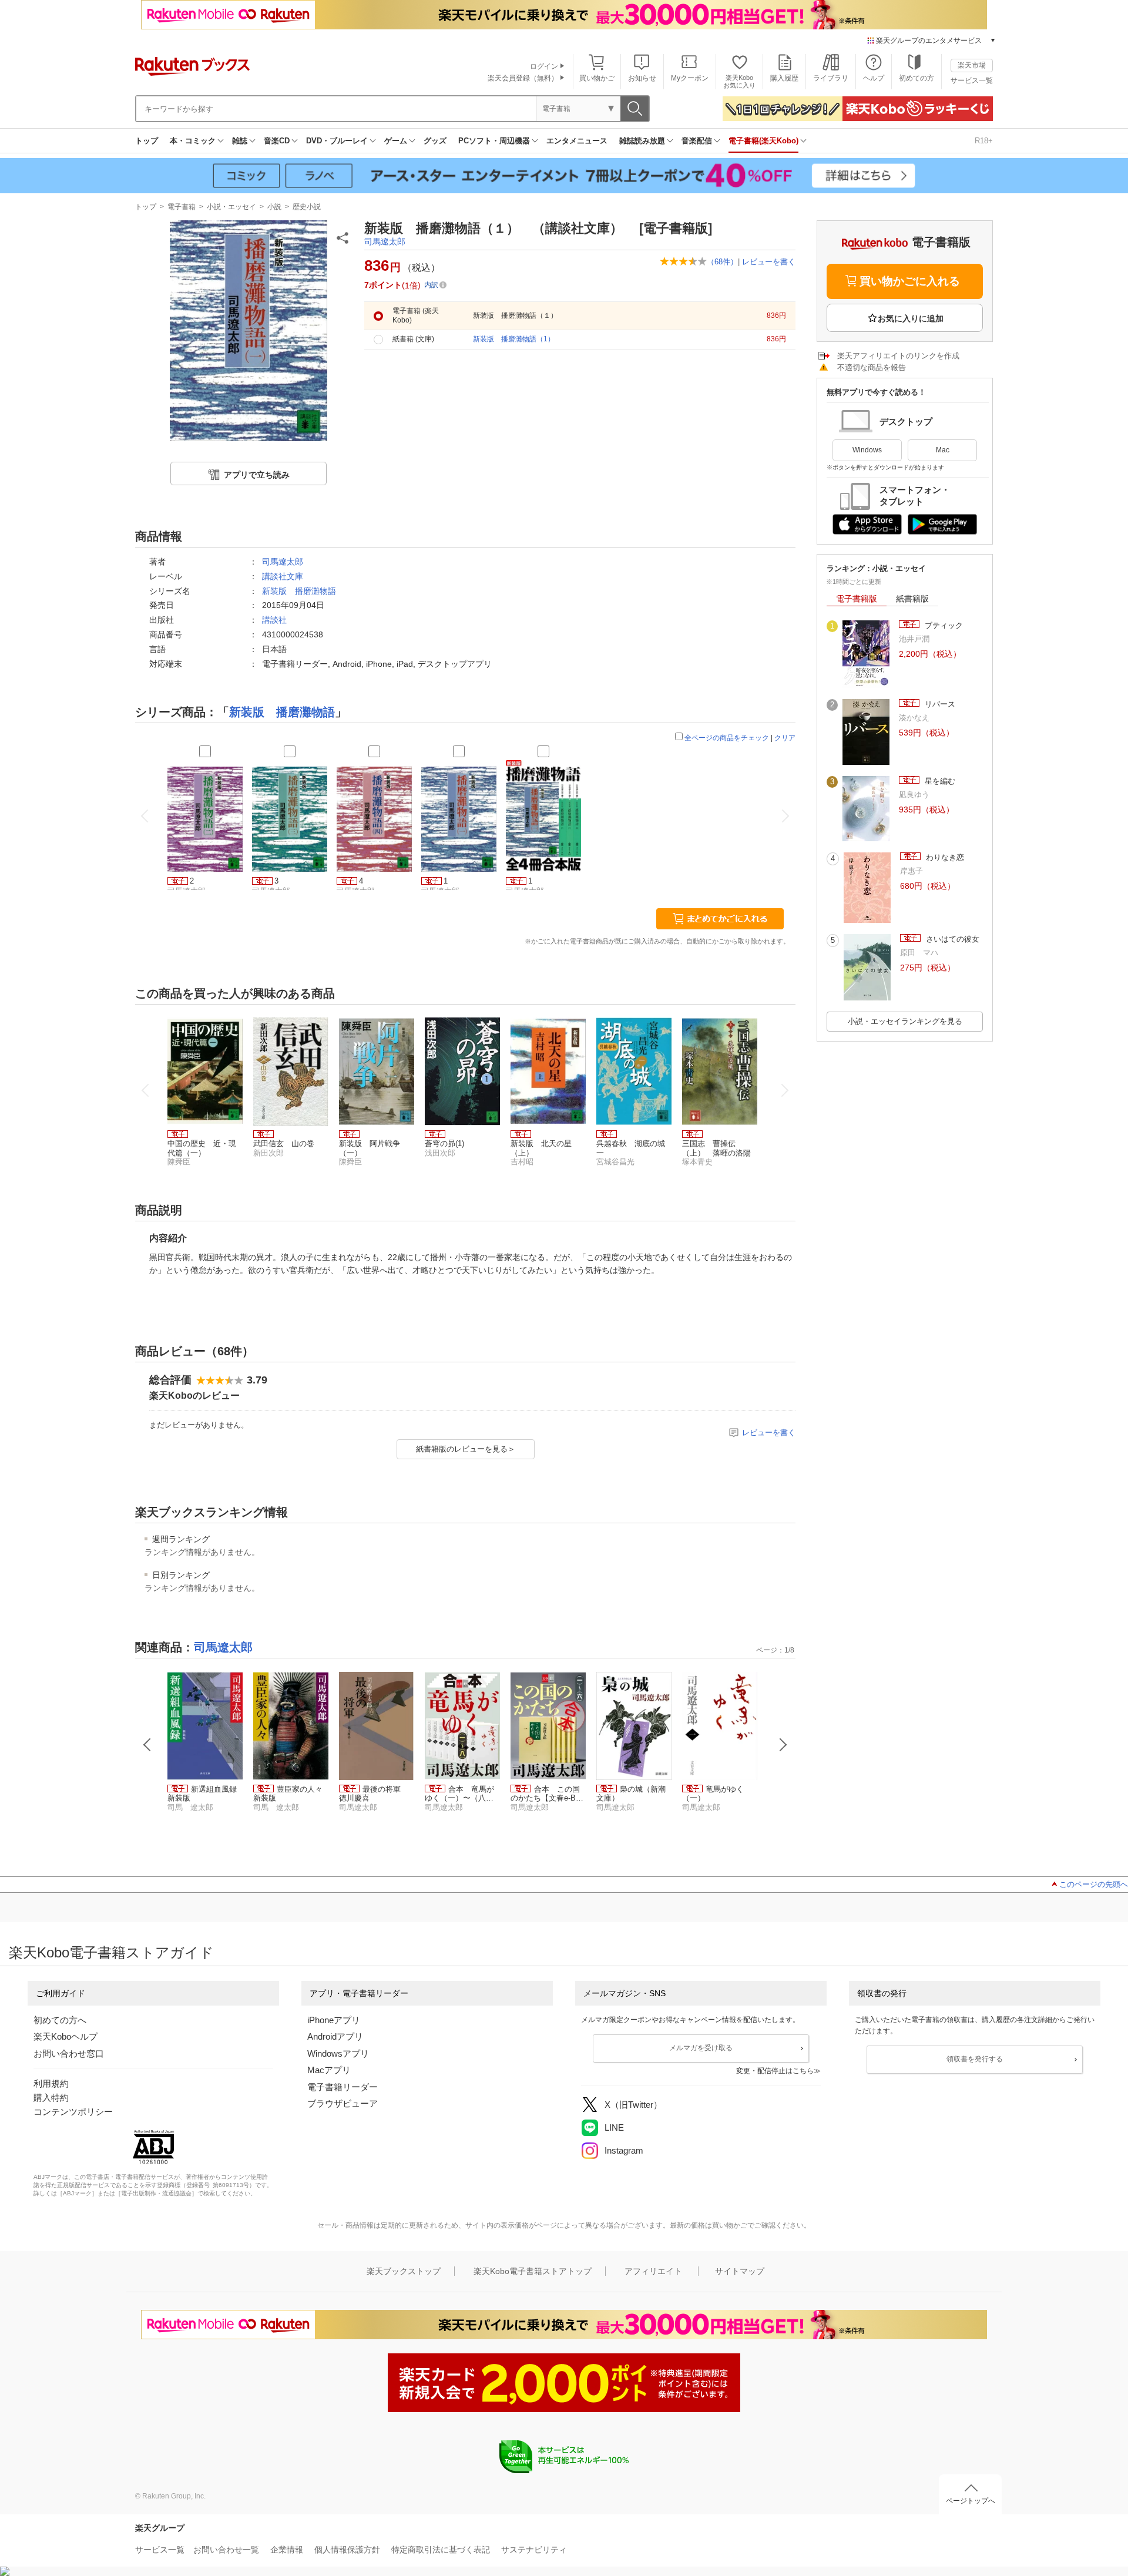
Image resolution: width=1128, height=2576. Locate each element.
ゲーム (396, 141)
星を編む (939, 781)
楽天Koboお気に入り (739, 81)
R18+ (984, 141)
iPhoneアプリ (334, 2020)
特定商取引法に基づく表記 (441, 2550)
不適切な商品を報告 (872, 367)
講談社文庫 (283, 576)
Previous (147, 1745)
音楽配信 (697, 141)
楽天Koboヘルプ (66, 2036)
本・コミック (193, 141)
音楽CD (277, 141)
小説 (274, 207)
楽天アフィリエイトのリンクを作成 (898, 356)
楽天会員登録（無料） (523, 78)
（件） (722, 262)
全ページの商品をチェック (727, 738)
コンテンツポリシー (73, 2112)
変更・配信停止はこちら (775, 2071)
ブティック (943, 625)
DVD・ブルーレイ (337, 141)
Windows (867, 450)
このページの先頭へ (1094, 1884)
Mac (943, 450)
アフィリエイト (653, 2271)
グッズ (435, 141)
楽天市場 (972, 65)
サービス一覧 (972, 80)
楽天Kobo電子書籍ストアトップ (533, 2271)
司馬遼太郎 (385, 241)
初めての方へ (60, 2020)
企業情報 (287, 2550)
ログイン (544, 66)
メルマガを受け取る (701, 2048)
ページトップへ (971, 2501)
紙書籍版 (912, 599)
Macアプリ (329, 2070)
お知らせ (642, 78)
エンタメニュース (577, 141)
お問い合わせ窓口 (69, 2053)
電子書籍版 (857, 599)
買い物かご (597, 78)
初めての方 (916, 78)
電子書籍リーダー (343, 2087)
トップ (147, 141)
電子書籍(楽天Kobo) (763, 141)
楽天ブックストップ (404, 2271)
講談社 (274, 620)
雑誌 (240, 141)
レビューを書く (769, 262)
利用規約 (51, 2083)
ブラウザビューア (343, 2103)
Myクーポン (690, 78)
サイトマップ (740, 2271)
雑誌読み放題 (642, 141)
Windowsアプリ (338, 2053)
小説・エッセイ (231, 207)
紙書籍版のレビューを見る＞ (466, 1449)
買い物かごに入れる (910, 281)
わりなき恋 (944, 857)
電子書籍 (182, 207)
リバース (939, 704)
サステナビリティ (534, 2550)
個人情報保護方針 (347, 2550)
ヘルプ (874, 78)
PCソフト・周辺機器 (494, 141)
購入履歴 (784, 78)
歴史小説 (307, 207)
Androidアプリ (335, 2036)
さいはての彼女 (951, 939)
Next (783, 1745)
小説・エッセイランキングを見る (905, 1021)
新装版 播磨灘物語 (299, 591)
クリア (785, 738)
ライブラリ (831, 78)
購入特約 (51, 2098)
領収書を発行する (975, 2059)
